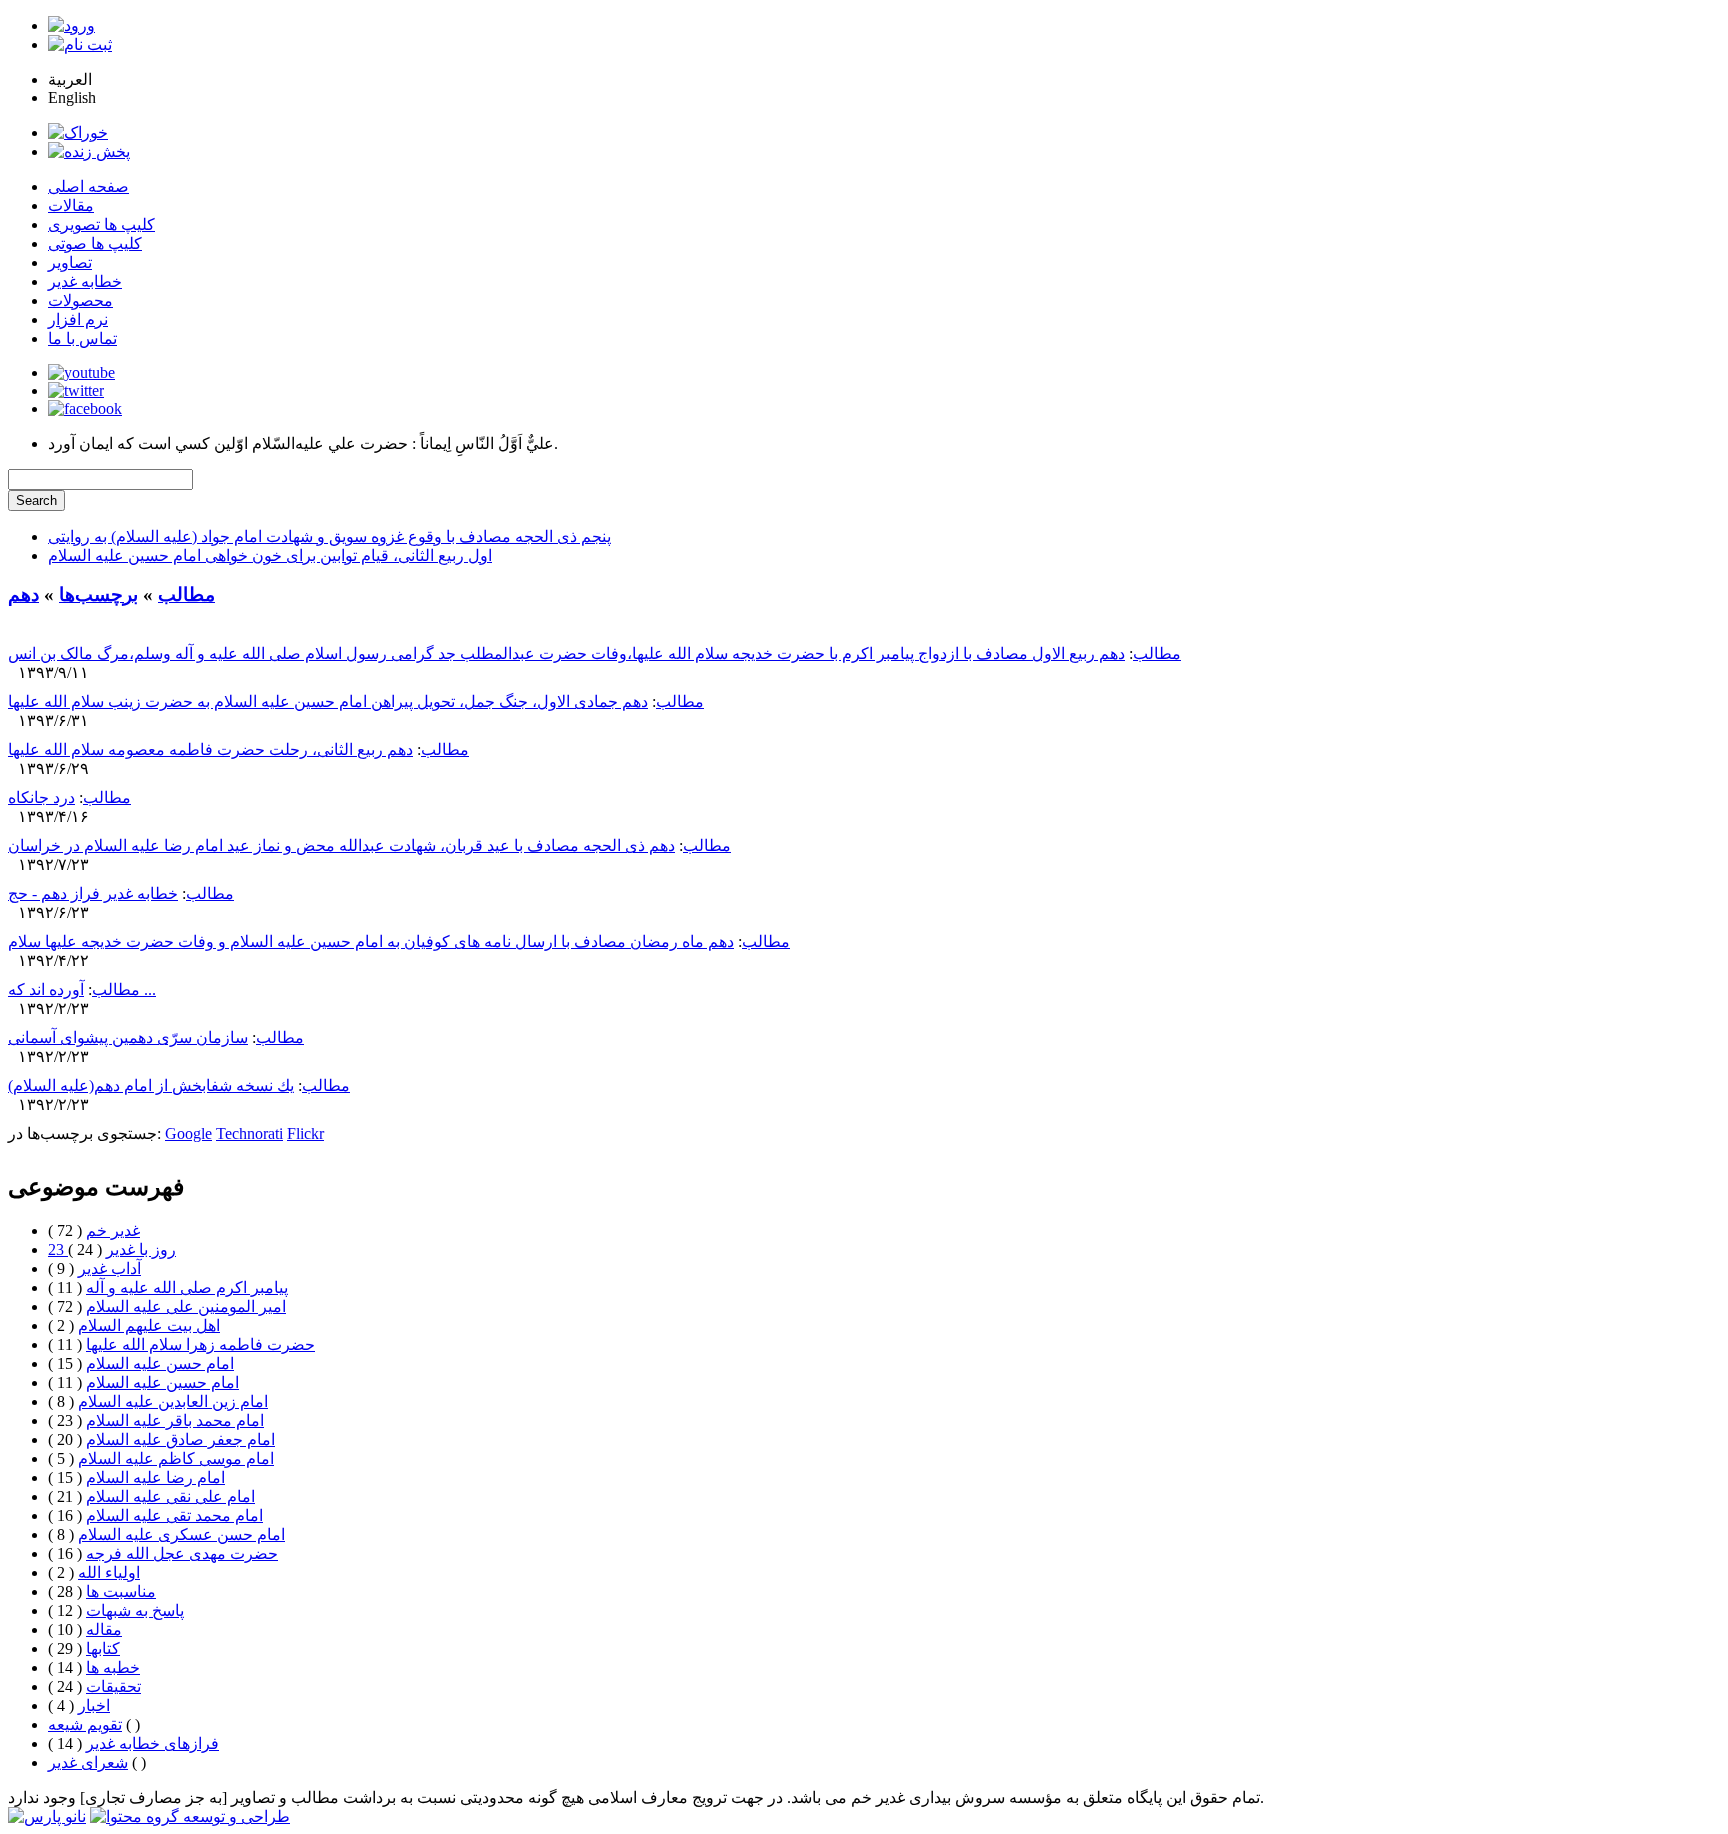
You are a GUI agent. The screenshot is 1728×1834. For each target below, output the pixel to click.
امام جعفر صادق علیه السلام (180, 1439)
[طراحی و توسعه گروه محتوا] (190, 1816)
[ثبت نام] (80, 44)
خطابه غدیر (85, 281)
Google (188, 1133)
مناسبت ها (121, 1591)
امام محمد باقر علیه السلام (175, 1420)
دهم (23, 594)
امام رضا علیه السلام (155, 1477)
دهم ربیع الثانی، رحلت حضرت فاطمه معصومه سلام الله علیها (210, 749)
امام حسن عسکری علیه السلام (181, 1534)
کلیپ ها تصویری (101, 224)
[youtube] (81, 372)
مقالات (71, 205)
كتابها (103, 1648)
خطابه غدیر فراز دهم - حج (93, 893)
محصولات (80, 300)
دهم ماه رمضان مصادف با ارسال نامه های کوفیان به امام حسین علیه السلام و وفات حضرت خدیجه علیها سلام (371, 941)
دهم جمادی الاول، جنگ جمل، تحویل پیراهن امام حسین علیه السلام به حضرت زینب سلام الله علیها (328, 701)
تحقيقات (113, 1686)
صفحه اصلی (88, 186)
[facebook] (85, 408)
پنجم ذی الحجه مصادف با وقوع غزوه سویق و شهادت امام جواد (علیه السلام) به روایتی (329, 536)
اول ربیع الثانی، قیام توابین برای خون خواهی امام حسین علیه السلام (270, 555)
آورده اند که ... (82, 989)
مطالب (186, 594)
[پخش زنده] (89, 151)
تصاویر (70, 262)
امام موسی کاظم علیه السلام (176, 1458)
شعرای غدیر (88, 1762)
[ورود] (71, 25)
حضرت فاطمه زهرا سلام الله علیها (200, 1344)
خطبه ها (113, 1667)
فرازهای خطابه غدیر (152, 1743)
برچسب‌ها (98, 594)
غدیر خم (113, 1230)
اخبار (94, 1705)
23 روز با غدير (112, 1249)
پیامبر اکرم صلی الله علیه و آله (187, 1287)
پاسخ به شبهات (135, 1610)
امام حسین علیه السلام (162, 1382)
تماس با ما (82, 338)
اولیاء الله (109, 1572)
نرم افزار (78, 319)
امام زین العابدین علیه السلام (173, 1401)
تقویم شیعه (85, 1724)
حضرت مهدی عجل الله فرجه (182, 1553)
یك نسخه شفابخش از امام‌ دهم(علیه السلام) (151, 1085)
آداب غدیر (109, 1268)
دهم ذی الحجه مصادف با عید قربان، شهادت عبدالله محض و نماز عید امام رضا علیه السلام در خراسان (341, 845)
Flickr (305, 1133)
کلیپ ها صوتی (95, 243)
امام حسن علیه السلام (160, 1363)
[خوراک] (78, 132)
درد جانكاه (41, 797)
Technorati (249, 1133)
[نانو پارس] (47, 1816)
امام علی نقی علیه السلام (170, 1496)
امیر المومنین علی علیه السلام (186, 1306)
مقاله (104, 1629)
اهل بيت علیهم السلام (149, 1325)
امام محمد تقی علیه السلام (174, 1515)
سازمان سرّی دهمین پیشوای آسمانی (128, 1037)
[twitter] (76, 390)
